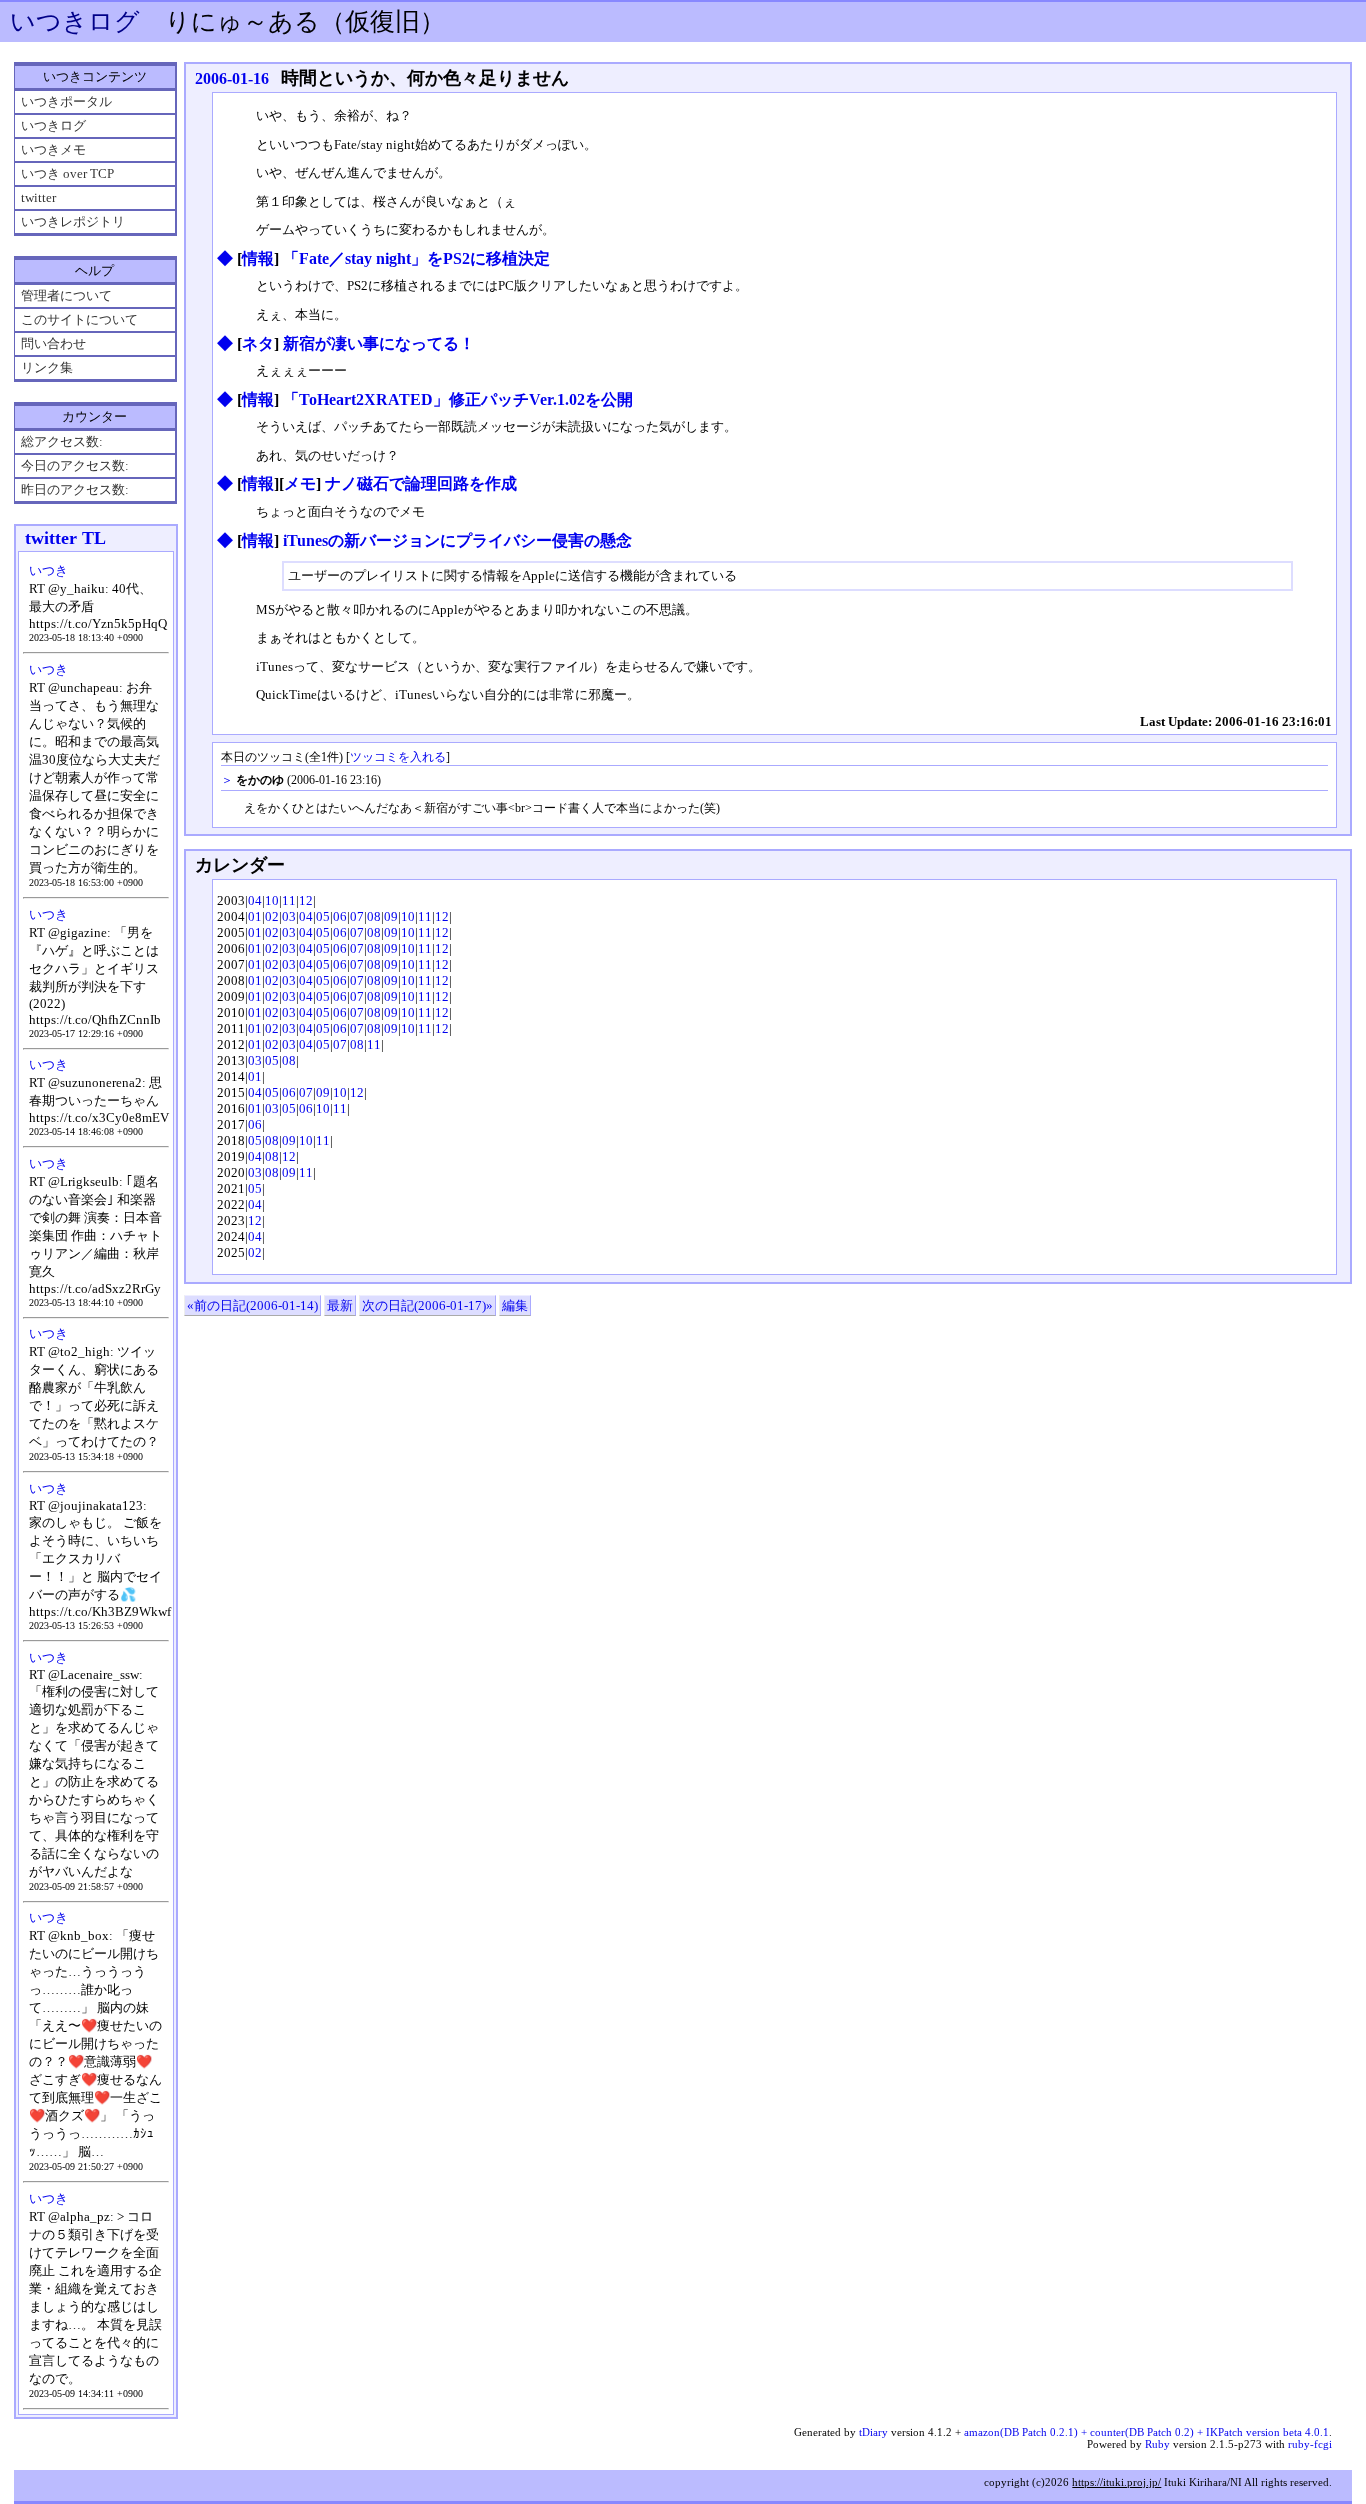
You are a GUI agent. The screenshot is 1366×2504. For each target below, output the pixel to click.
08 (374, 916)
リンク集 (47, 367)
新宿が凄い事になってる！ (379, 343)
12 (306, 900)
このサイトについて (79, 319)
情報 (258, 258)
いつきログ (75, 21)
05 (323, 916)
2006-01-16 (232, 78)
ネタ (258, 343)
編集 (515, 1305)
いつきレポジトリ (73, 221)
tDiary (873, 2432)
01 (255, 916)
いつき (48, 570)
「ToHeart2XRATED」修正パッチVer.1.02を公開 (458, 399)
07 (357, 916)
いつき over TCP (67, 173)
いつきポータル (66, 101)
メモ (300, 483)
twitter (38, 197)
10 (272, 900)
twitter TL (65, 538)
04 (255, 900)
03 (289, 916)
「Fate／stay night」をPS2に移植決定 (416, 258)
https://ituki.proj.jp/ (1116, 2482)
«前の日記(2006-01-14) (252, 1305)
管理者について (66, 295)
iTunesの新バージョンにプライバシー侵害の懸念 (457, 540)
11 (289, 900)
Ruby (1157, 2444)
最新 (340, 1305)
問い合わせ (53, 343)
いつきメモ (53, 149)
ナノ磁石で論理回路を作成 (421, 483)
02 (272, 916)
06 (340, 916)
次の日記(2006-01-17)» (427, 1305)
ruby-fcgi (1310, 2444)
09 (391, 916)
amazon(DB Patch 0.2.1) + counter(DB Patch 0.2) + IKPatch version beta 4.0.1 (1146, 2432)
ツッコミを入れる (398, 757)
